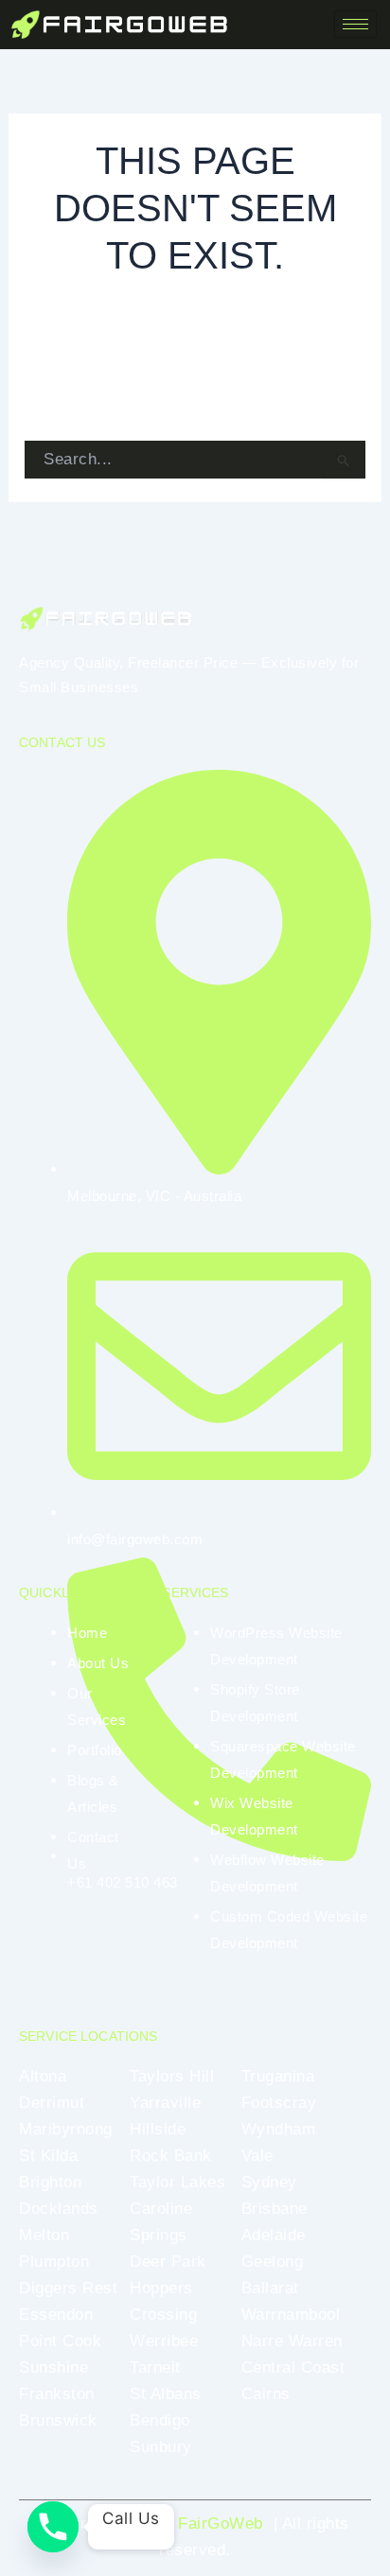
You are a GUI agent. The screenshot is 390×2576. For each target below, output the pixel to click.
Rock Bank (171, 2156)
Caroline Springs (161, 2222)
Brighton (50, 2182)
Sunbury (161, 2447)
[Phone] (53, 2527)
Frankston (57, 2394)
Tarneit (155, 2367)
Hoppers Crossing (163, 2301)
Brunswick (58, 2420)
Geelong (273, 2262)
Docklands (59, 2209)
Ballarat (270, 2288)
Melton (44, 2235)
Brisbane (275, 2209)
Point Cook (60, 2341)
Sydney (269, 2182)
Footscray (279, 2103)
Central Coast (293, 2367)
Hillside (158, 2129)
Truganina (278, 2076)
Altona (43, 2076)
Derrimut (52, 2103)
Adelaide (274, 2235)
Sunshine (53, 2367)
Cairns (266, 2394)
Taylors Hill (172, 2076)
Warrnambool (291, 2315)
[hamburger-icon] (355, 24)
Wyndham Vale (279, 2142)
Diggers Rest (68, 2288)
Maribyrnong (66, 2129)
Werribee (164, 2341)
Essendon (56, 2315)
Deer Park (168, 2262)
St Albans (166, 2394)
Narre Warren (292, 2341)
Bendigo (160, 2420)
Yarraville (165, 2103)
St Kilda (48, 2156)
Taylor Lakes (177, 2182)
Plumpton (54, 2262)
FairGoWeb (221, 2524)
